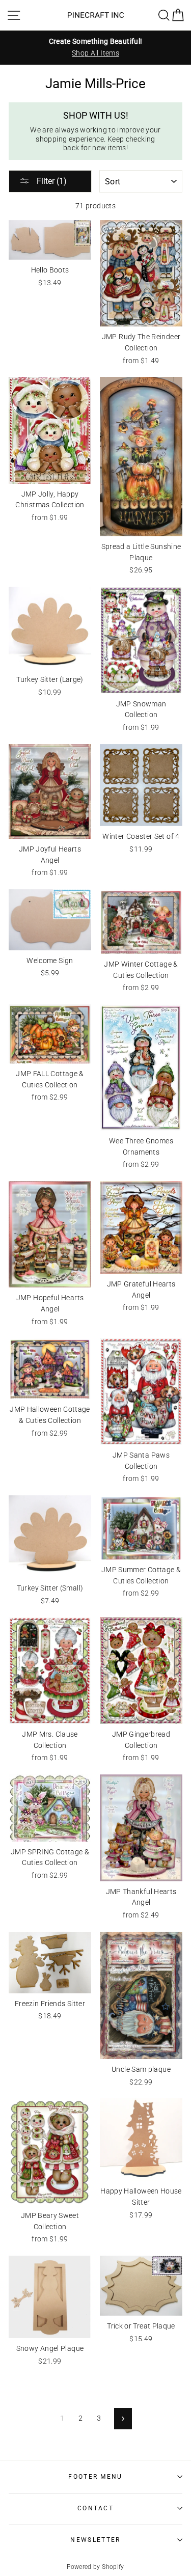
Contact (95, 2508)
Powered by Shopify (95, 2567)
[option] (95, 47)
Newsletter (95, 2540)
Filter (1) (51, 181)
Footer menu (95, 2477)
